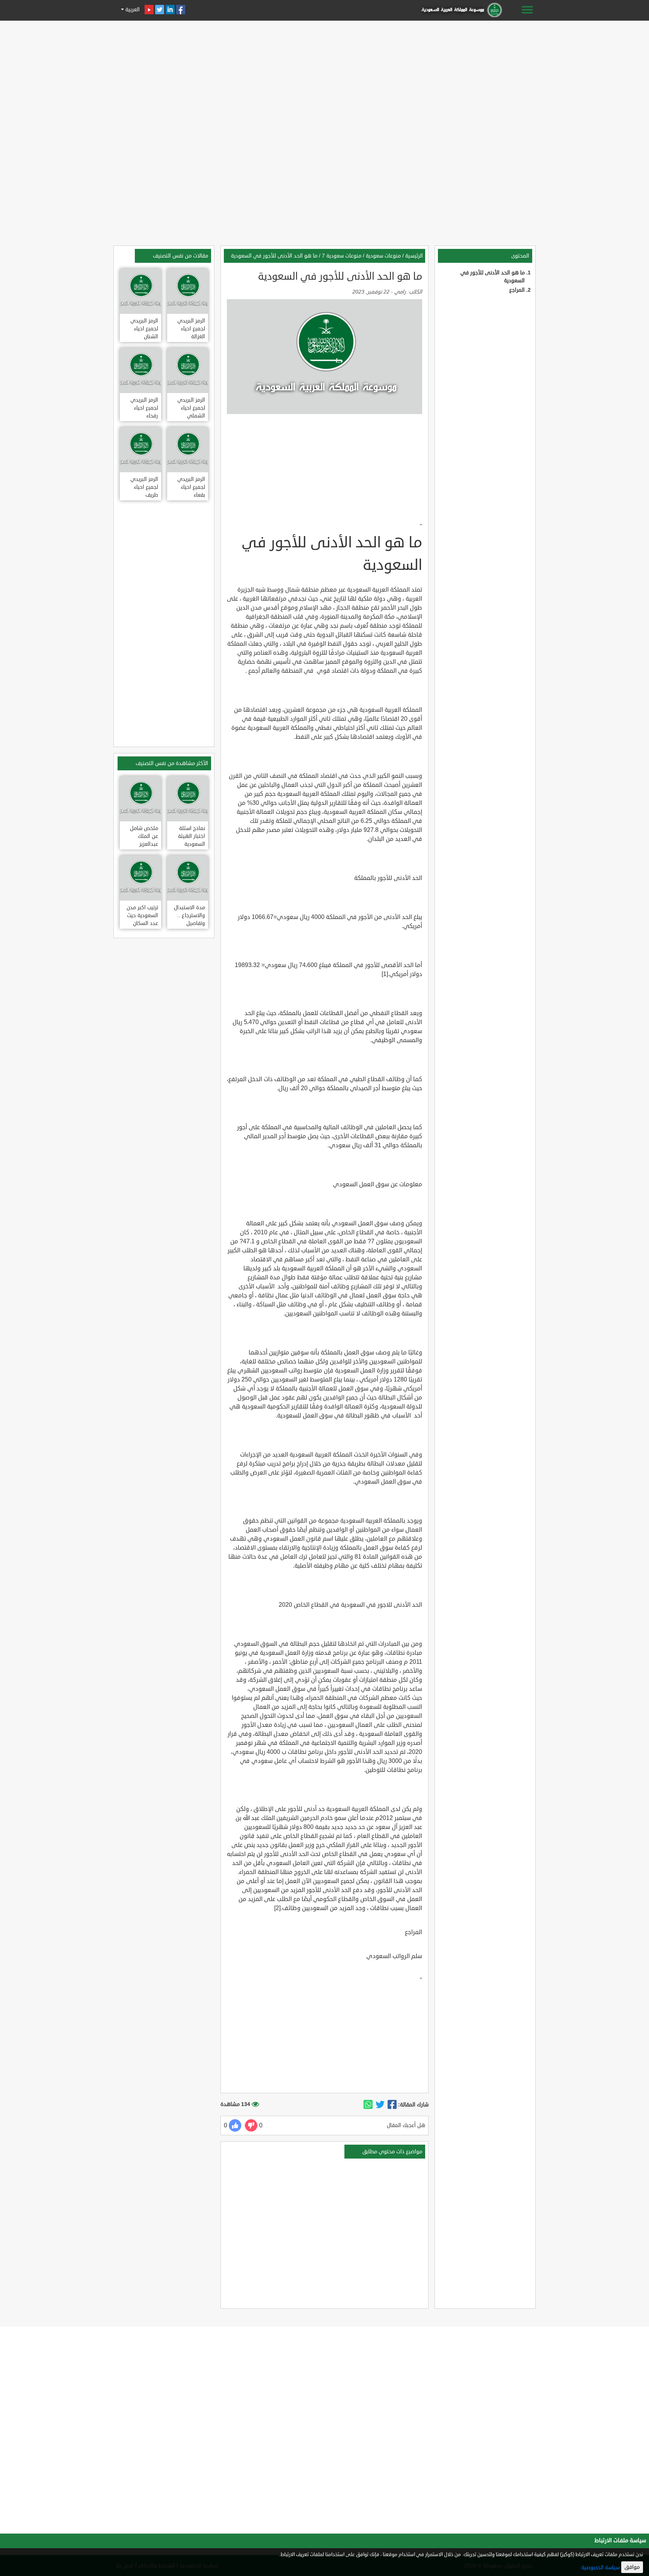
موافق (632, 2567)
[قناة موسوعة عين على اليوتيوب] (149, 10)
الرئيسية (414, 256)
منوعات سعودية (383, 256)
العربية (132, 10)
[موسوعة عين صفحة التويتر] (160, 10)
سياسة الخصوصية (601, 2568)
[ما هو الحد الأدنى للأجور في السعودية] (392, 2105)
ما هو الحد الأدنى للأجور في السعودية (274, 256)
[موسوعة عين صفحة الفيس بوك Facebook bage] (181, 10)
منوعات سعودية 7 (342, 256)
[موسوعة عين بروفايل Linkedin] (170, 10)
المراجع (517, 290)
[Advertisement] (324, 76)
